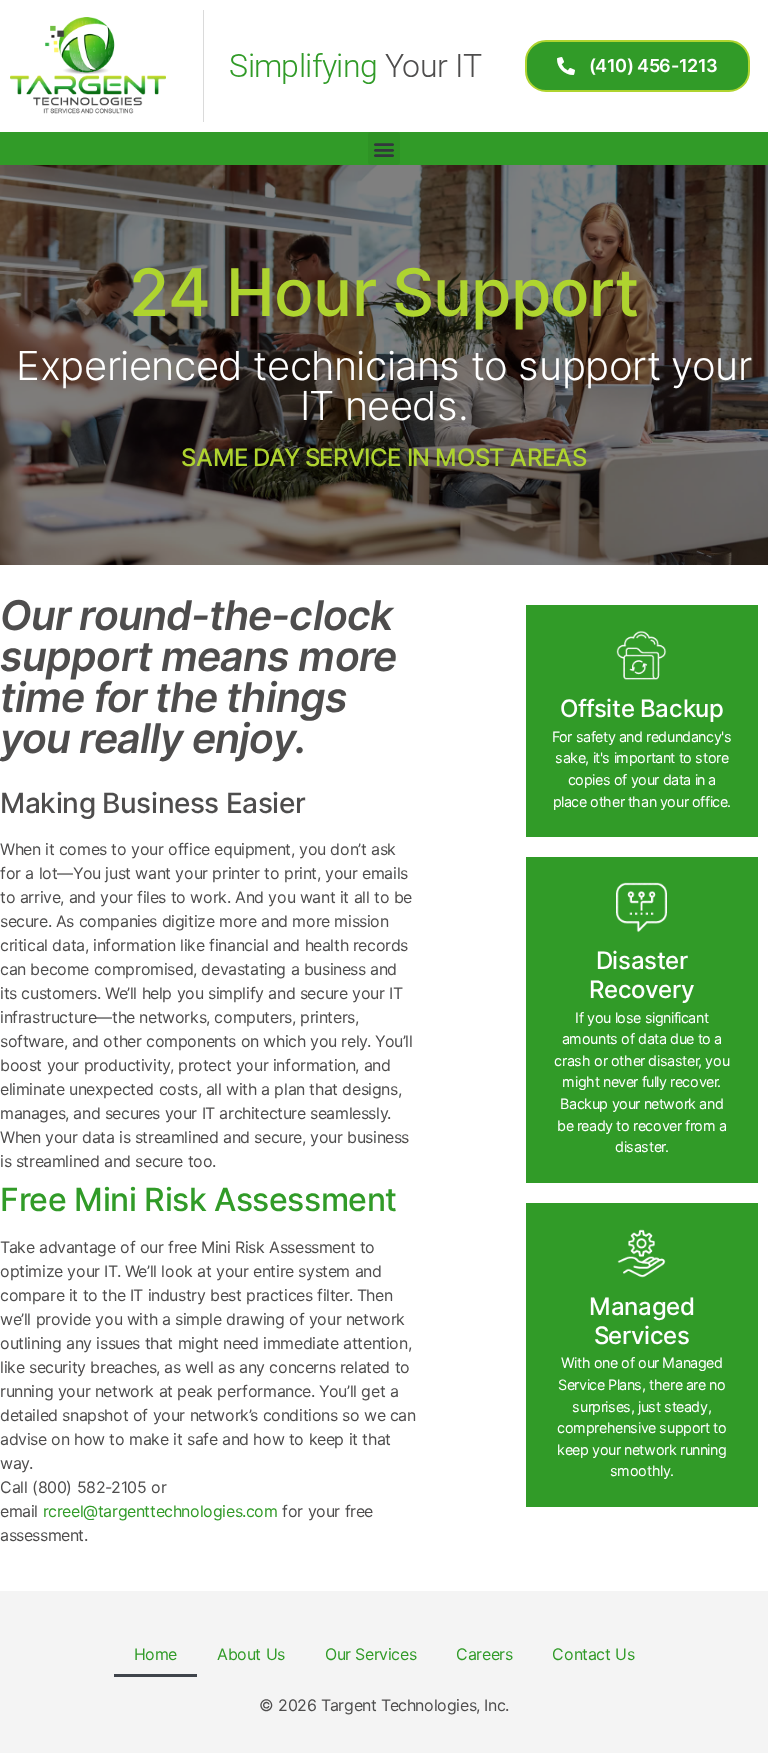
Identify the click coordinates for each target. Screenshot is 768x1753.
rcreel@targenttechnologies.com (160, 1511)
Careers (484, 1654)
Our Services (370, 1654)
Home (155, 1654)
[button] (384, 148)
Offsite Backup (641, 708)
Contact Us (593, 1654)
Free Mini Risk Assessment (198, 1199)
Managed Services (641, 1321)
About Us (251, 1654)
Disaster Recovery (641, 975)
